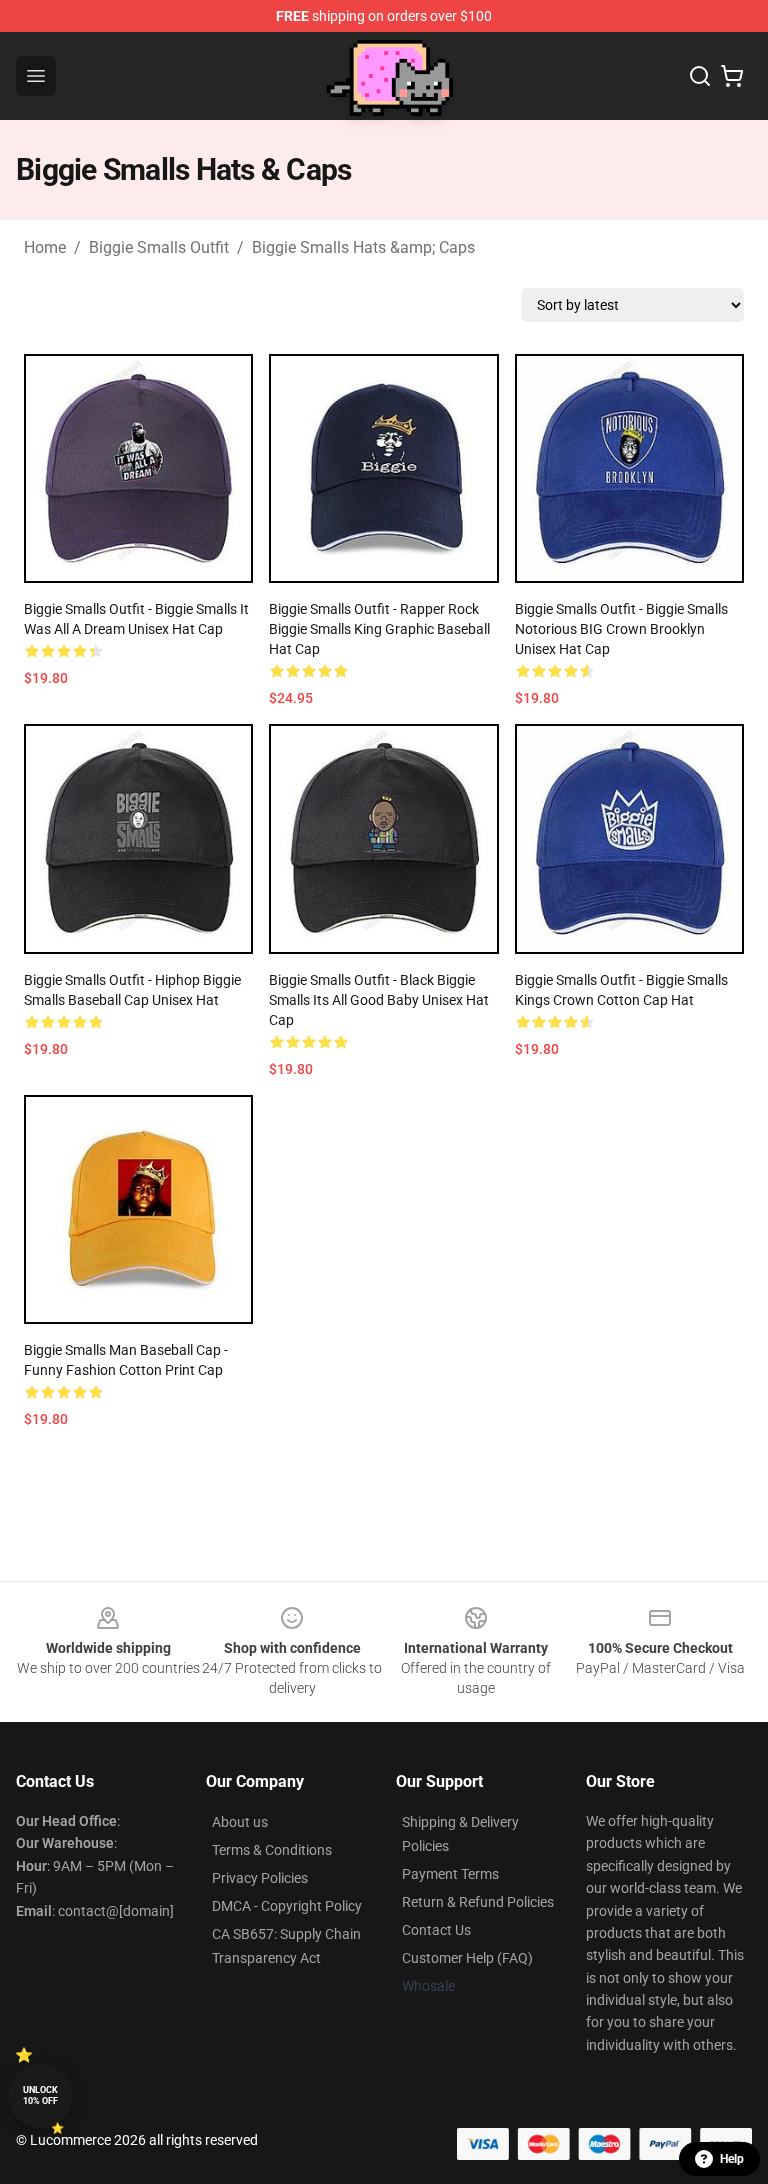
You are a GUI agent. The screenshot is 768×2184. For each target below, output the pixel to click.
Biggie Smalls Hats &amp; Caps (363, 247)
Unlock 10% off (40, 2095)
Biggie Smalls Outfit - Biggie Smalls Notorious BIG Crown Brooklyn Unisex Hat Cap (621, 629)
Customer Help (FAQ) (467, 1958)
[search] (700, 76)
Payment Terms (450, 1874)
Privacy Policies (260, 1878)
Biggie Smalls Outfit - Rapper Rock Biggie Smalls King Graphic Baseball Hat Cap (379, 629)
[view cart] (732, 76)
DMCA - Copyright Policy (287, 1906)
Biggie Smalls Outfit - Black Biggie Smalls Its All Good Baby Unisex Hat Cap (379, 1000)
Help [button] (732, 2159)
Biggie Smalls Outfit (159, 247)
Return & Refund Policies (478, 1902)
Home (45, 247)
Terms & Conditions (272, 1850)
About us (240, 1822)
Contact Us (436, 1930)
